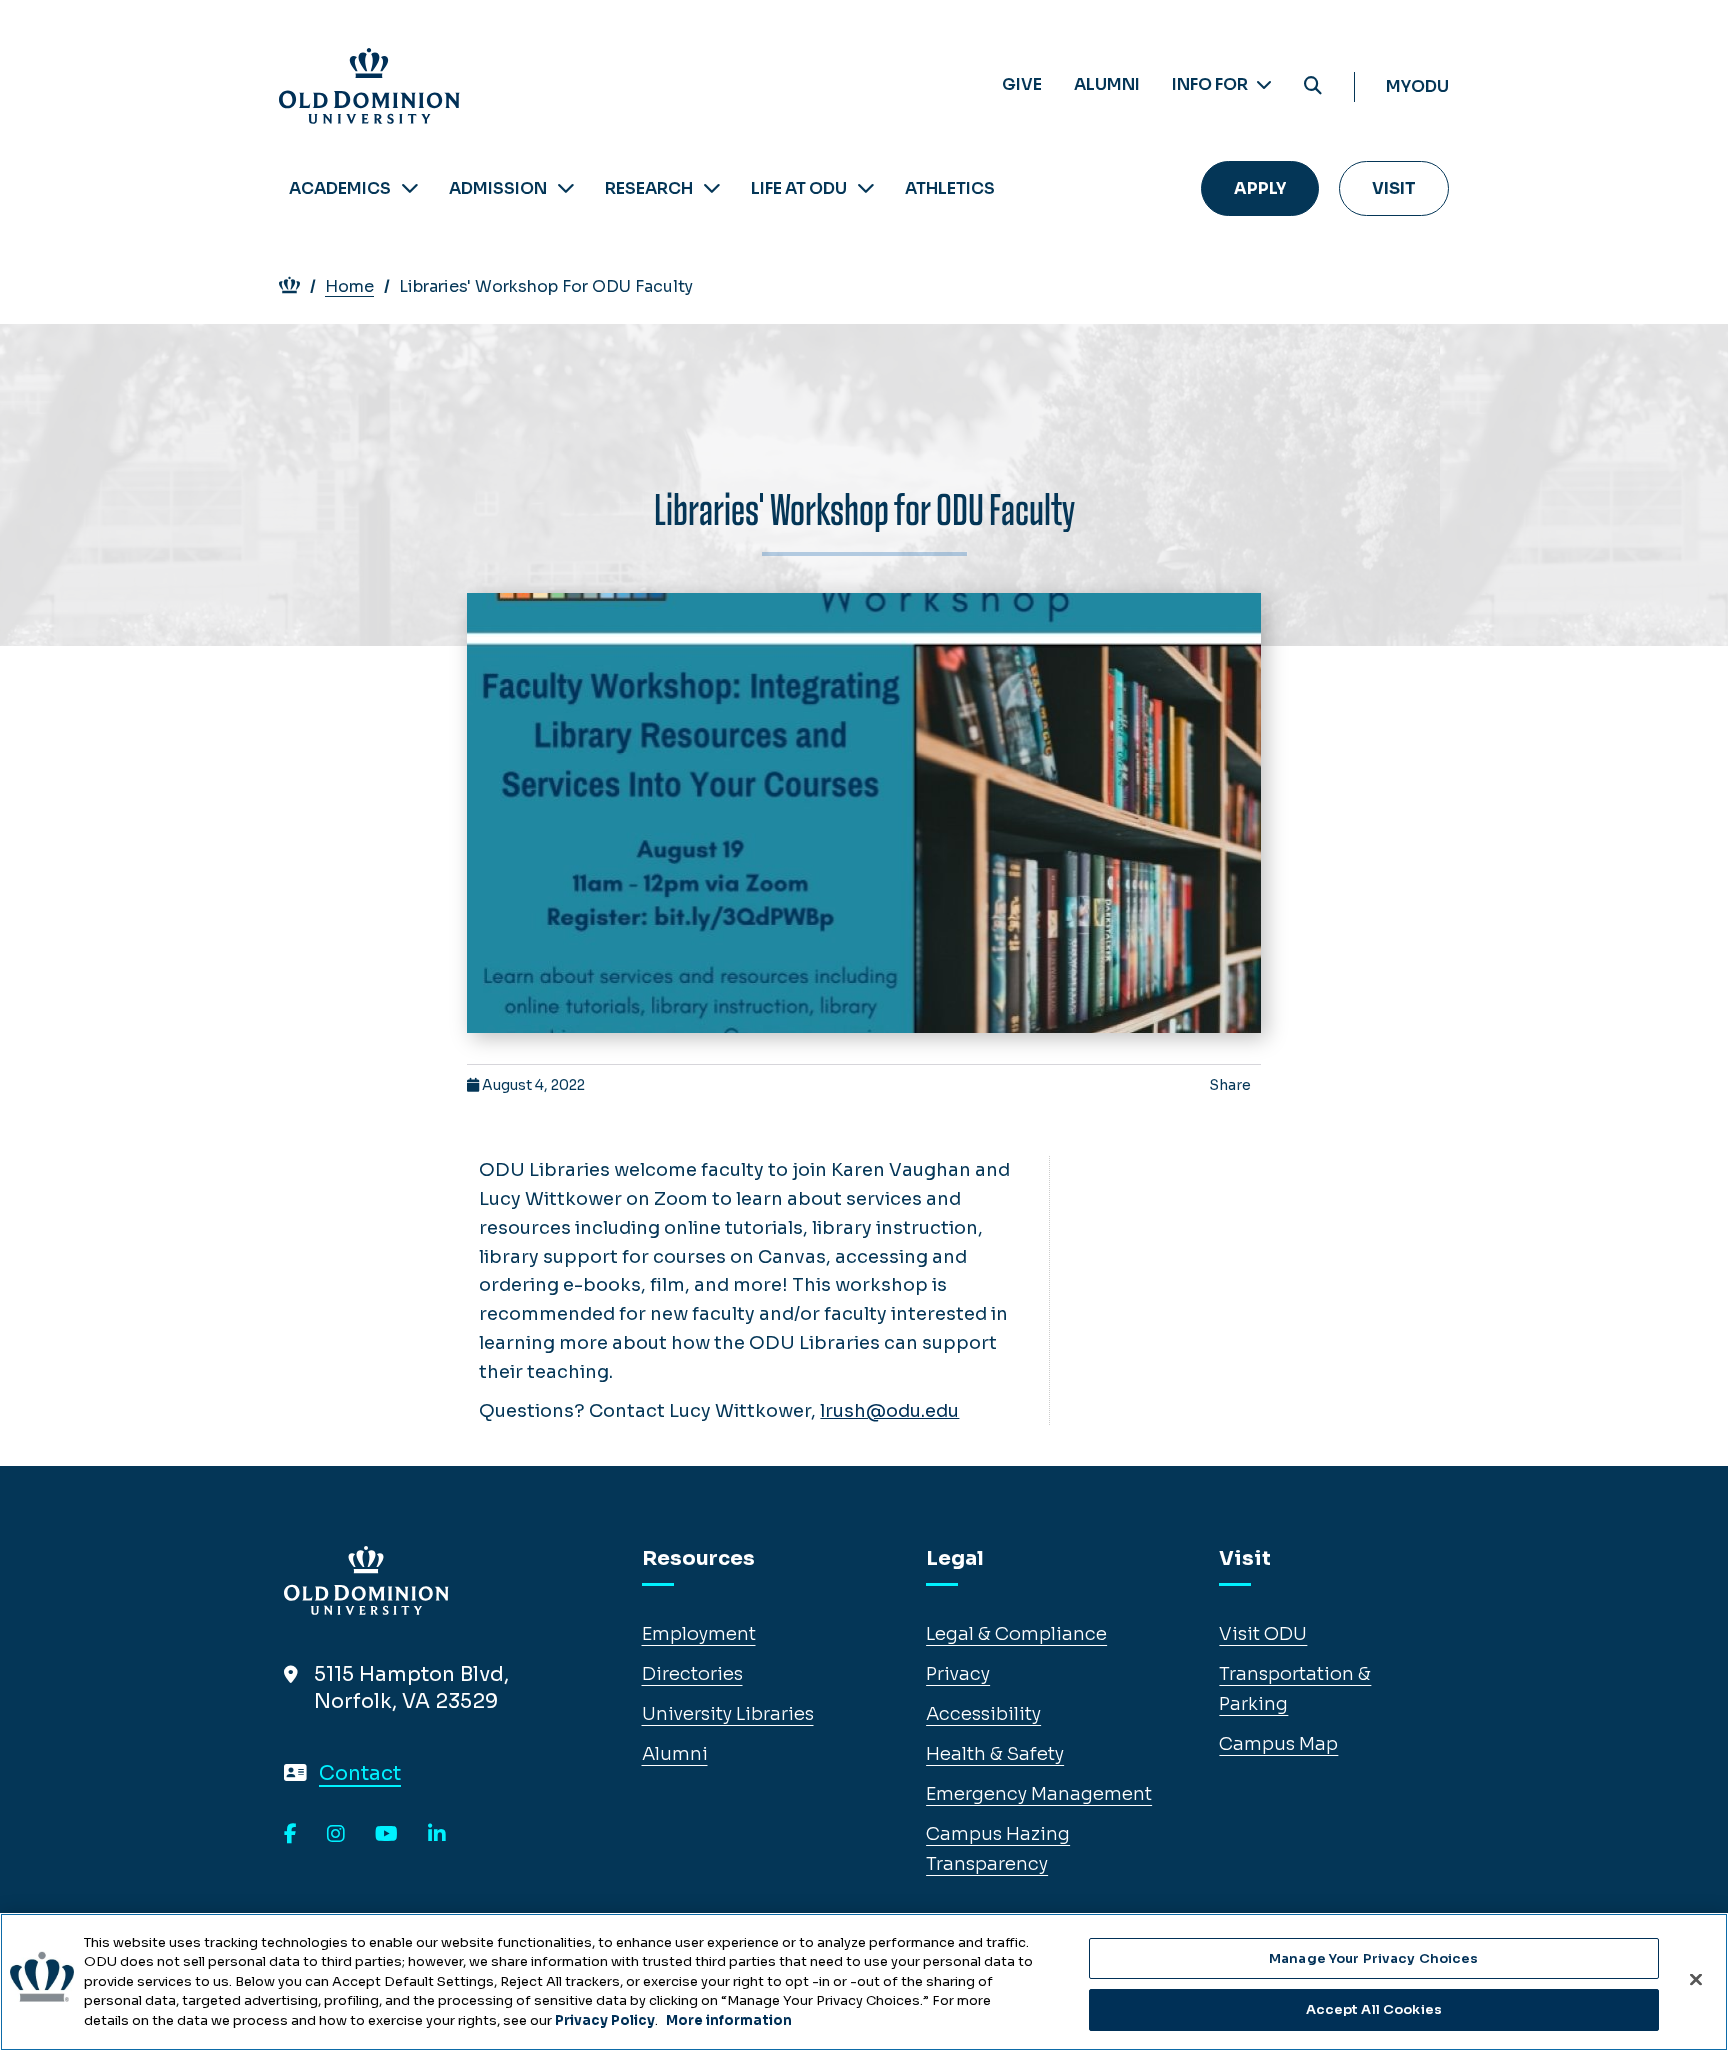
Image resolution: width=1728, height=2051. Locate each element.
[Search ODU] (1313, 86)
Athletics (950, 188)
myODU (1417, 86)
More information (729, 2020)
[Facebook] (290, 1835)
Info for (1211, 84)
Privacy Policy (605, 2020)
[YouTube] (386, 1835)
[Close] (1696, 1979)
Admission (498, 188)
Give (1022, 84)
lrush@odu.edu (889, 1411)
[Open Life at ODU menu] (866, 188)
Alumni (1107, 84)
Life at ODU (799, 188)
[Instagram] (336, 1835)
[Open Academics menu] (410, 188)
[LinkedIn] (437, 1835)
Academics (340, 188)
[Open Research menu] (712, 188)
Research (649, 188)
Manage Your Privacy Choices (1374, 1958)
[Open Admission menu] (566, 188)
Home (349, 286)
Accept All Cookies (1374, 2009)
